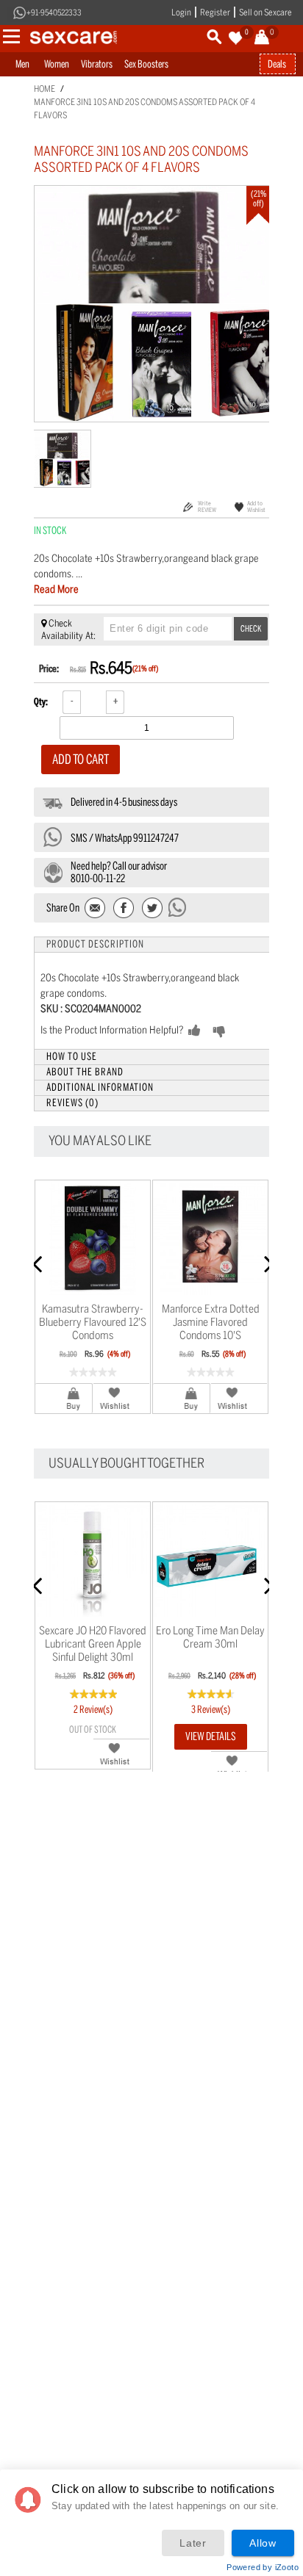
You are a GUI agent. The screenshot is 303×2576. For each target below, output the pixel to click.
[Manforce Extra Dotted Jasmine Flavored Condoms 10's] (210, 1238)
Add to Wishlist (256, 506)
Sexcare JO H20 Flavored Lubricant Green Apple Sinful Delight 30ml (93, 1644)
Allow (263, 2543)
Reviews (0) (72, 1103)
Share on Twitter (152, 909)
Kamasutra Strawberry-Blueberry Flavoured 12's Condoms (93, 1322)
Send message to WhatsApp (178, 907)
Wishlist (121, 1398)
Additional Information (100, 1087)
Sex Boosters (146, 64)
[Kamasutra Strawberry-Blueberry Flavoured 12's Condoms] (93, 1238)
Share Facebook (124, 909)
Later (193, 2543)
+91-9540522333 (54, 13)
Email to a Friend (96, 909)
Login (181, 12)
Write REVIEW (207, 506)
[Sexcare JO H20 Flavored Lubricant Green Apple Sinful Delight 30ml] (93, 1559)
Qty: (41, 702)
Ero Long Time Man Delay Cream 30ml (210, 1637)
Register (215, 12)
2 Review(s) (93, 1710)
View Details (211, 1736)
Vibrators (97, 64)
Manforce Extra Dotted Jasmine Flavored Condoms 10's (211, 1322)
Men (22, 64)
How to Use (72, 1057)
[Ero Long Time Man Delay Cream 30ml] (210, 1559)
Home (44, 89)
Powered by (263, 2567)
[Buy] (64, 1398)
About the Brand (85, 1072)
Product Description (95, 944)
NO (242, 1031)
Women (57, 64)
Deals (277, 64)
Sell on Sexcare (265, 12)
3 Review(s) (211, 1710)
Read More (56, 589)
